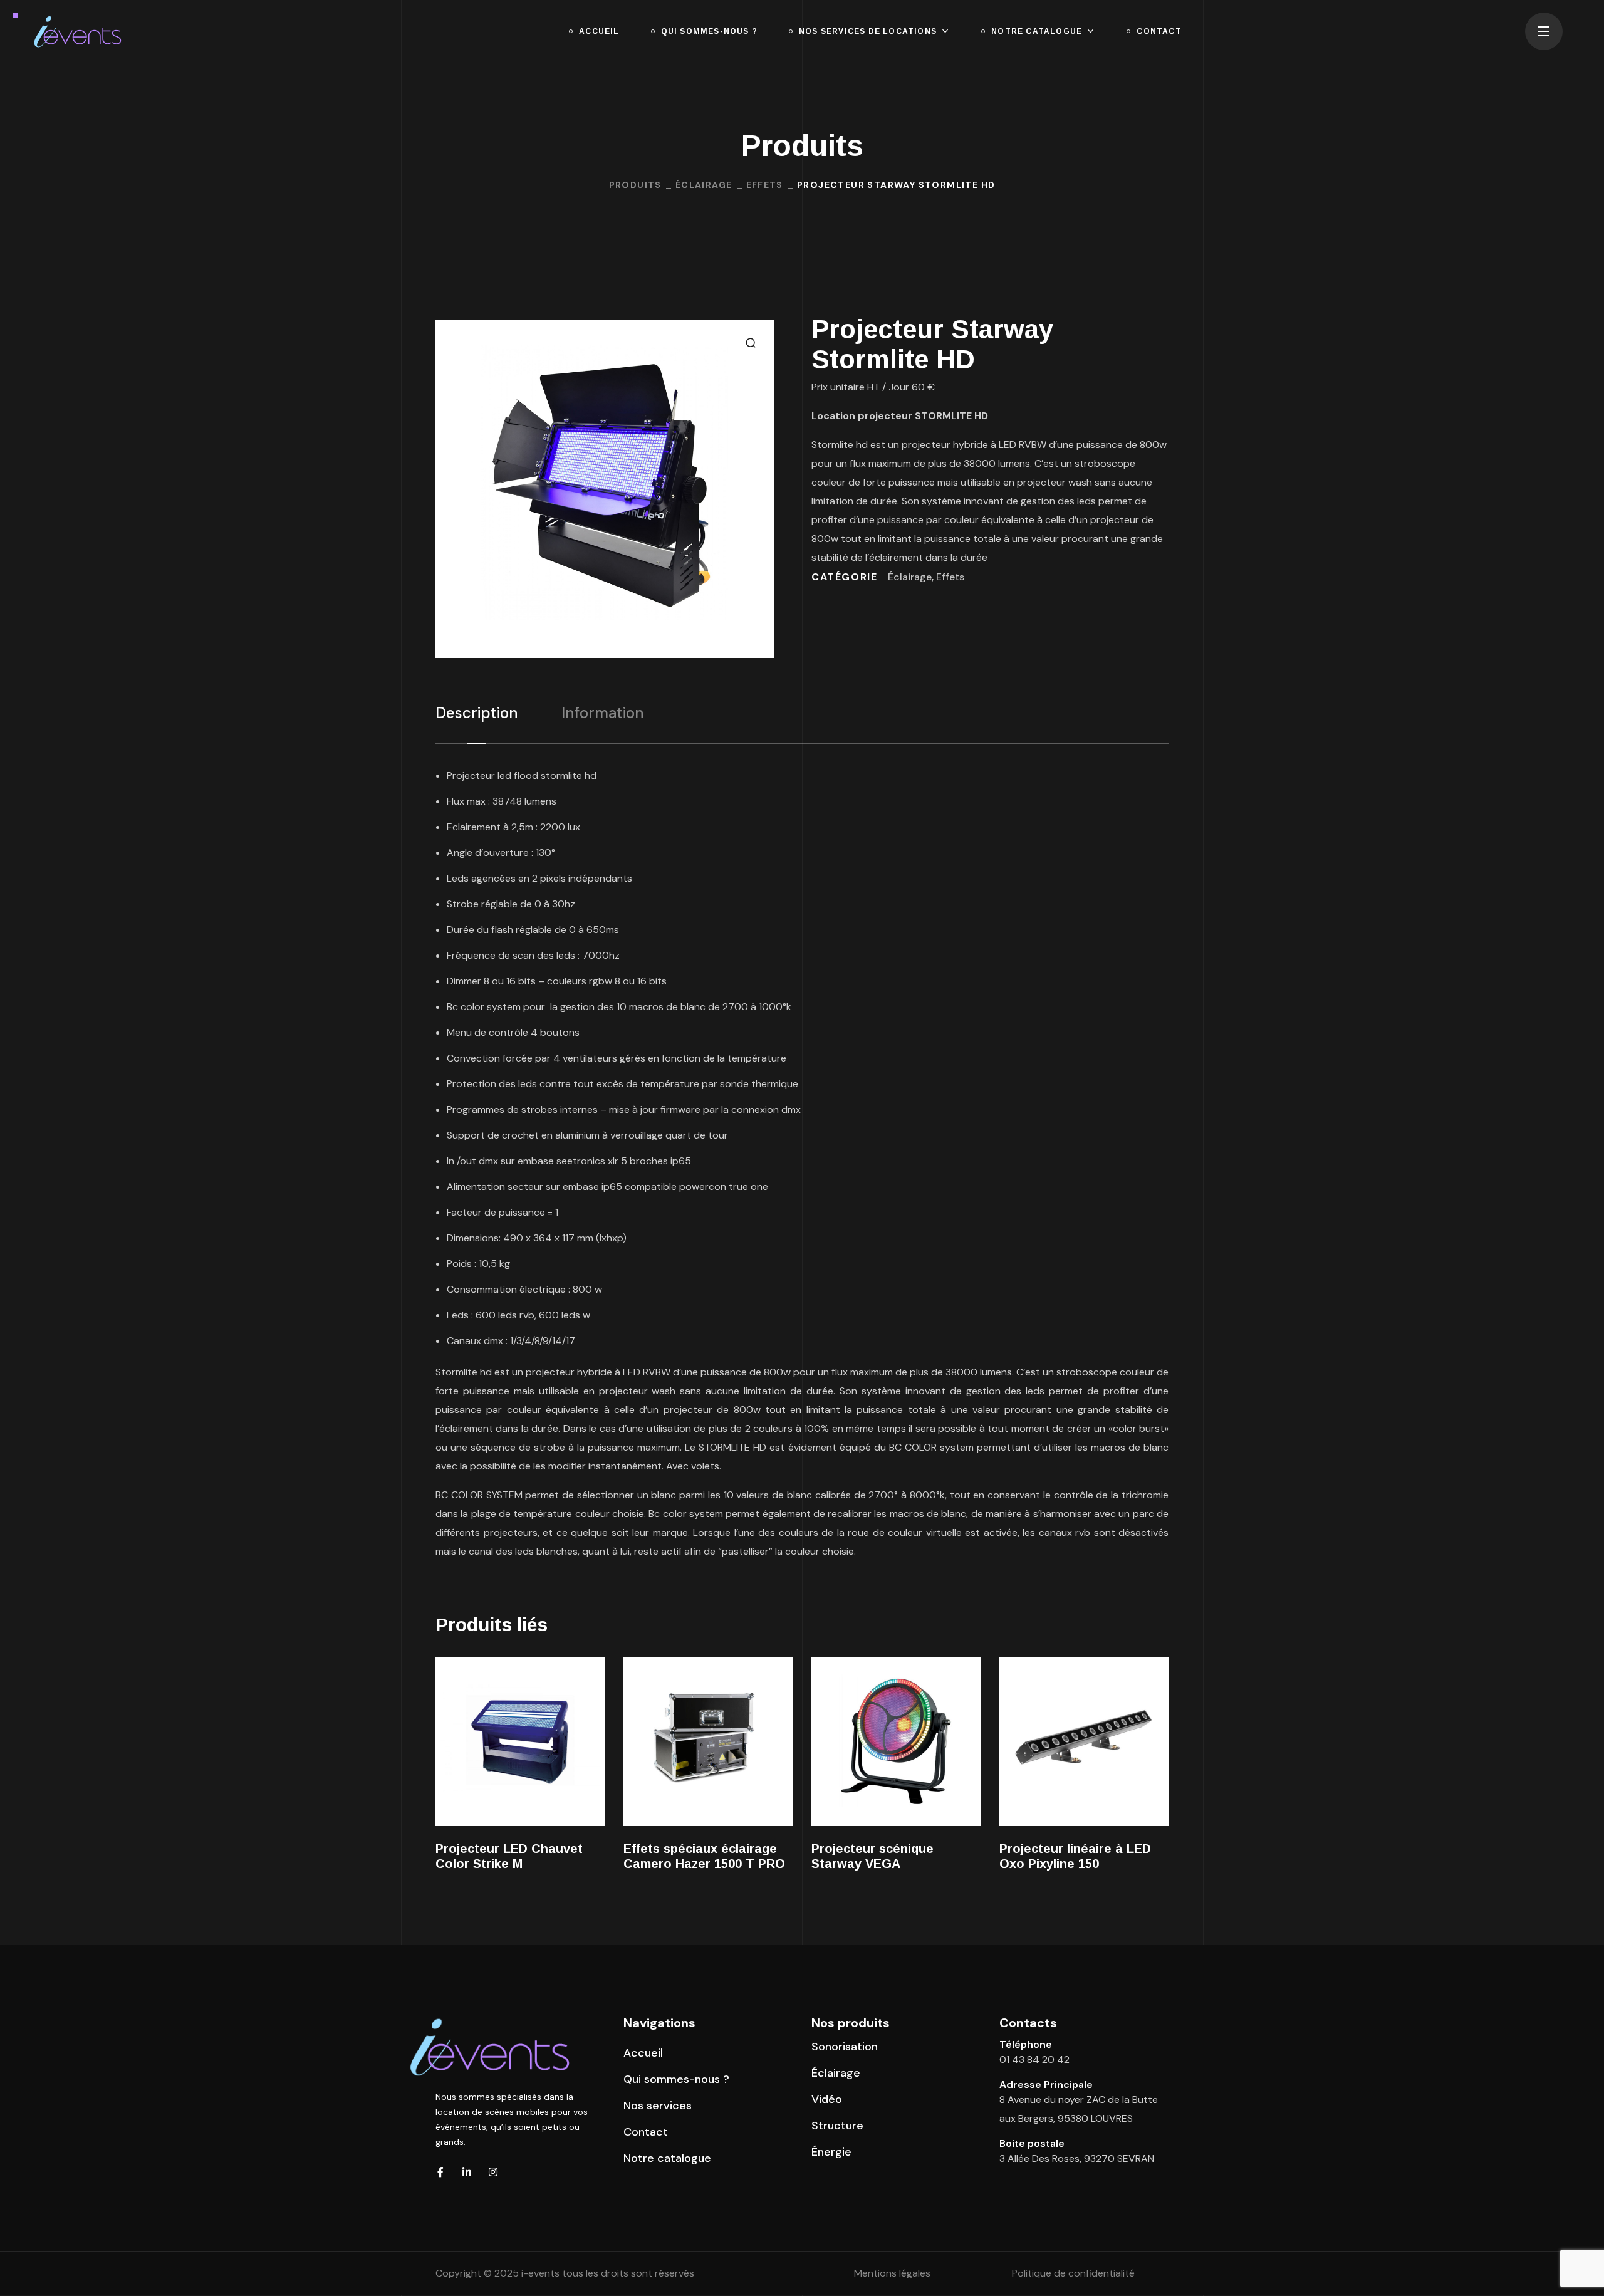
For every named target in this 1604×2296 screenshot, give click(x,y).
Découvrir (520, 1741)
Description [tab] (477, 713)
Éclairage (704, 185)
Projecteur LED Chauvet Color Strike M (509, 1856)
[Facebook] (440, 2172)
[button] (751, 343)
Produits (635, 185)
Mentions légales (892, 2273)
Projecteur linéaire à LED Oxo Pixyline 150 (1075, 1856)
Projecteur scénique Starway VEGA (872, 1856)
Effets (765, 185)
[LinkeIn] (467, 2172)
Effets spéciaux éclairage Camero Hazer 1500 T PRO (704, 1856)
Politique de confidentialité (1073, 2273)
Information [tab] (602, 713)
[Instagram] (493, 2172)
